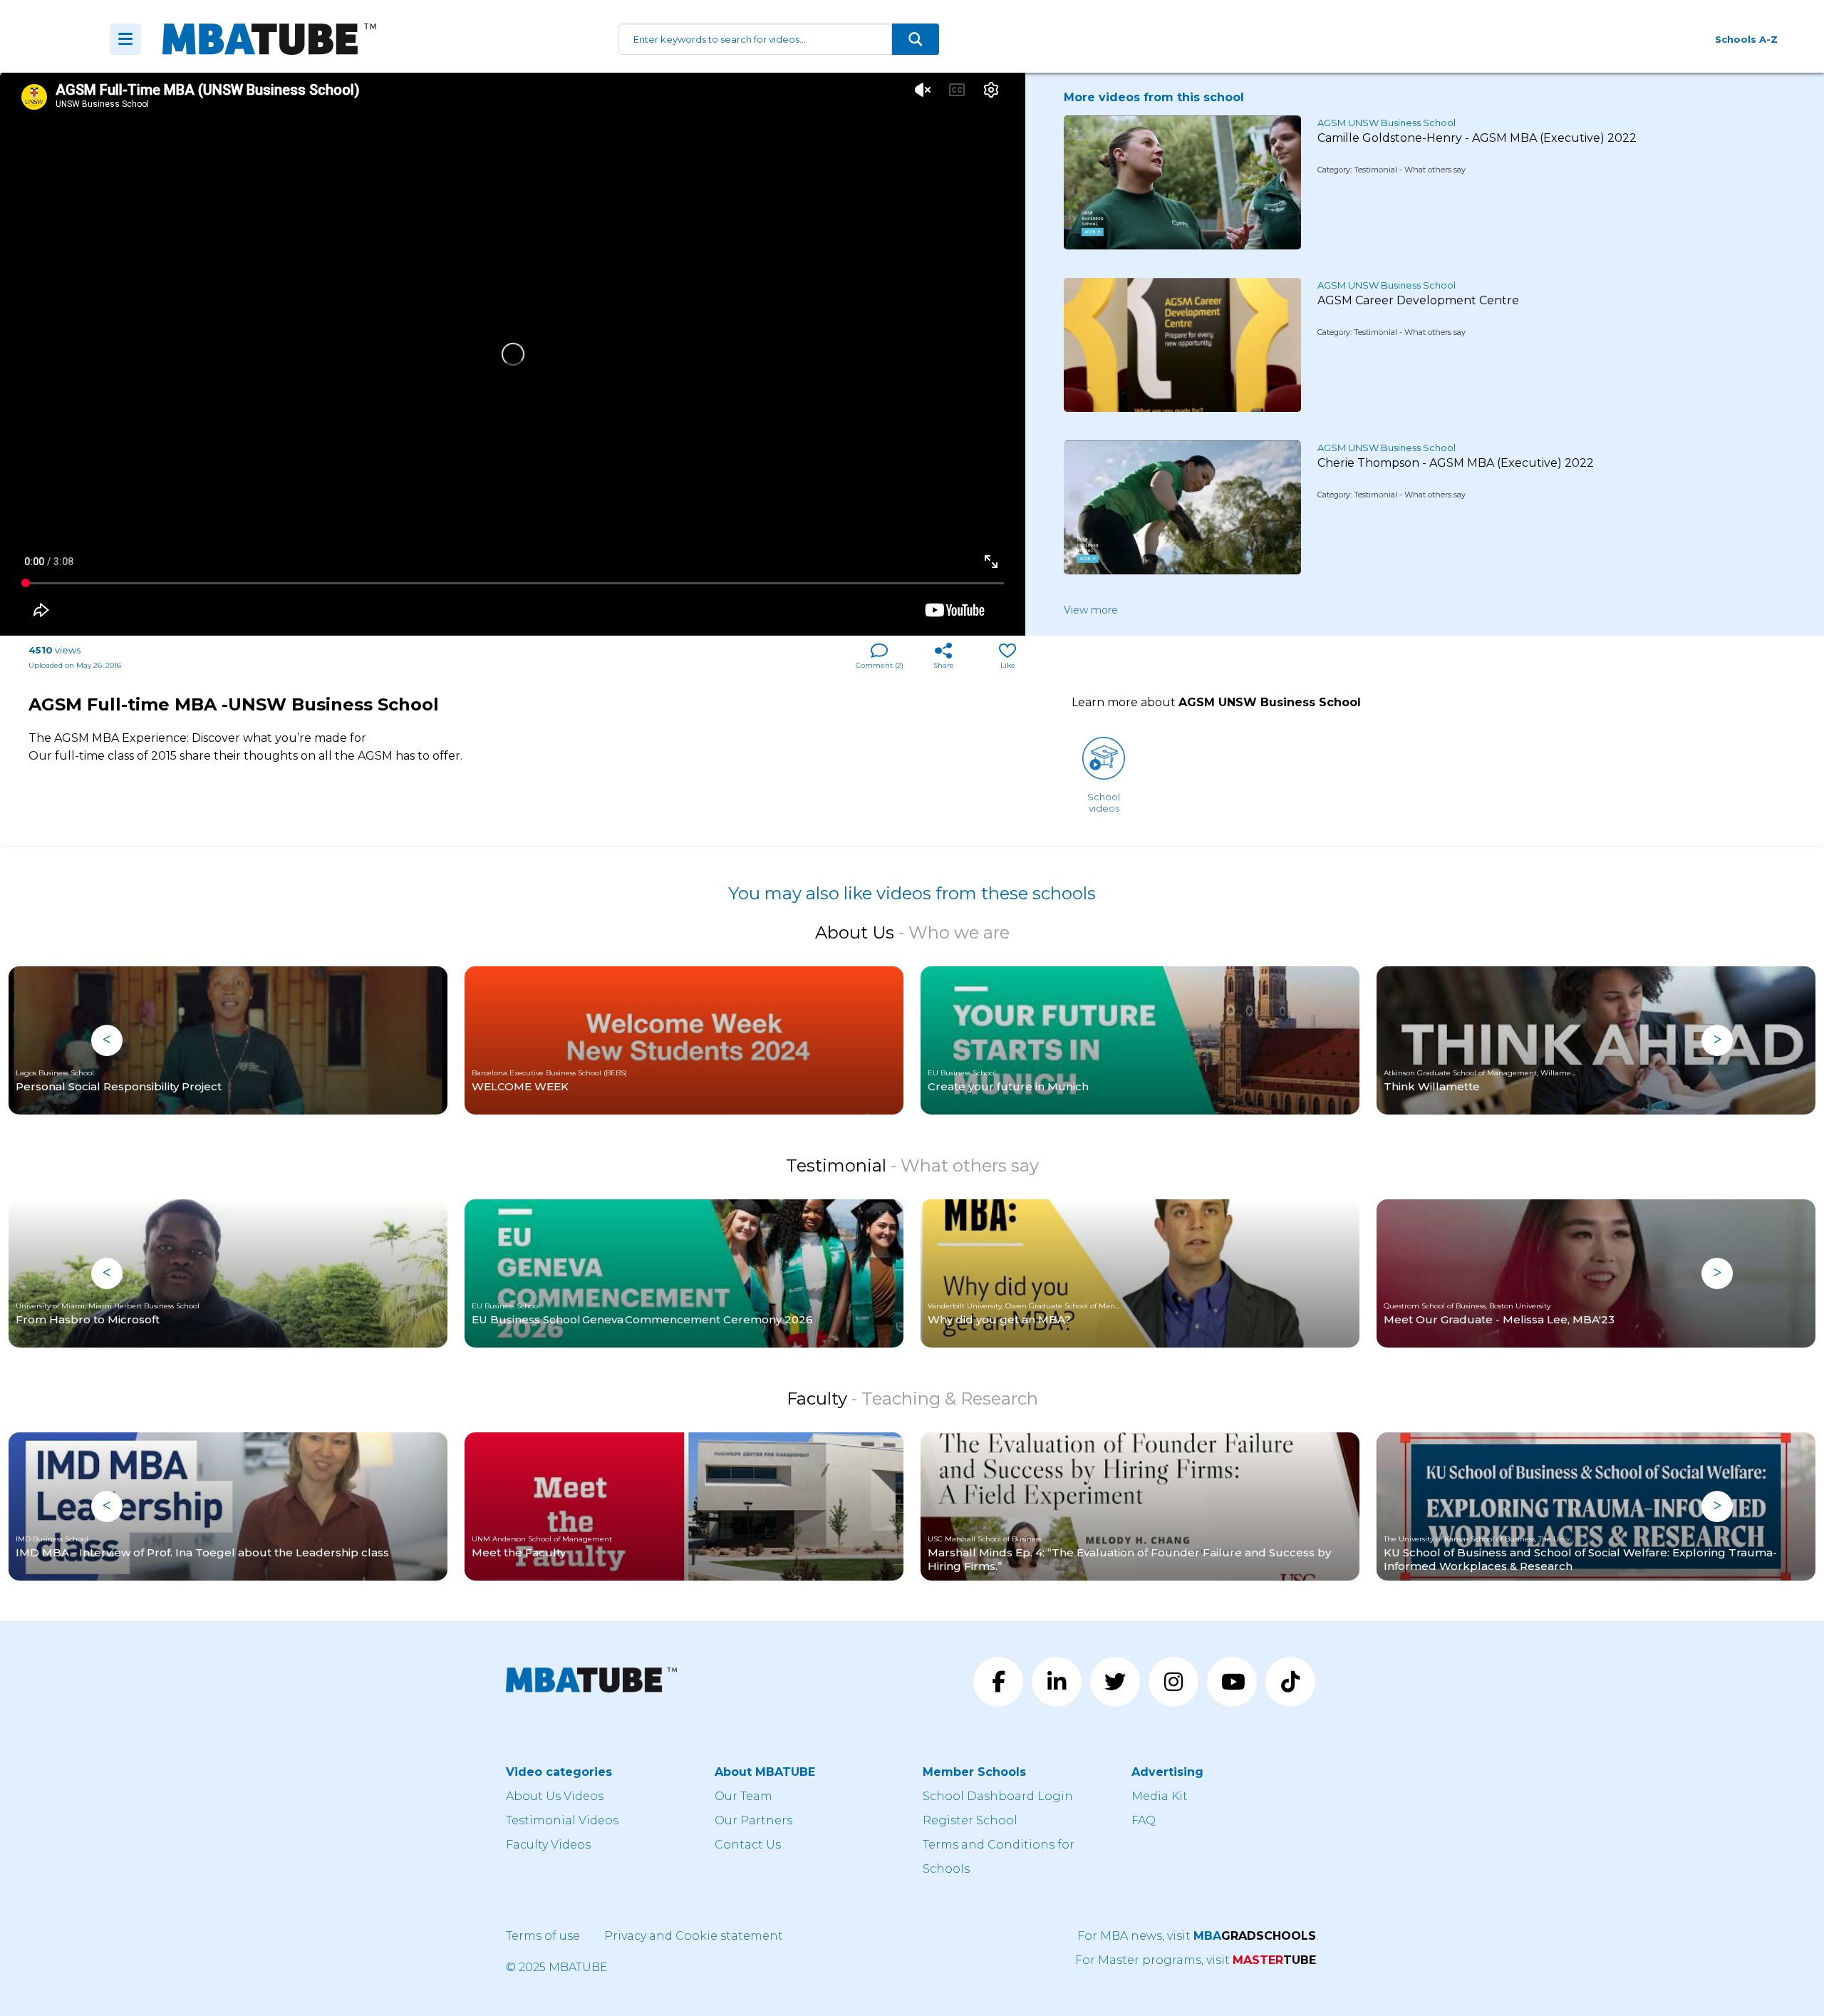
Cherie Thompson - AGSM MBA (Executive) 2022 (1456, 463)
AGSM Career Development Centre (1418, 300)
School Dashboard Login (998, 1796)
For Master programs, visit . (1197, 1960)
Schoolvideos (1104, 802)
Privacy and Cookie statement (694, 1936)
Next (1717, 1040)
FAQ (1144, 1820)
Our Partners (753, 1820)
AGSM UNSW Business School (1387, 123)
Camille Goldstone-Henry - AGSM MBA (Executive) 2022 (1477, 138)
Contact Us (748, 1845)
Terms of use (543, 1936)
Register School (970, 1820)
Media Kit (1160, 1796)
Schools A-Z (1746, 39)
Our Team (743, 1796)
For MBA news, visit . (1198, 1936)
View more (1091, 610)
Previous (107, 1040)
